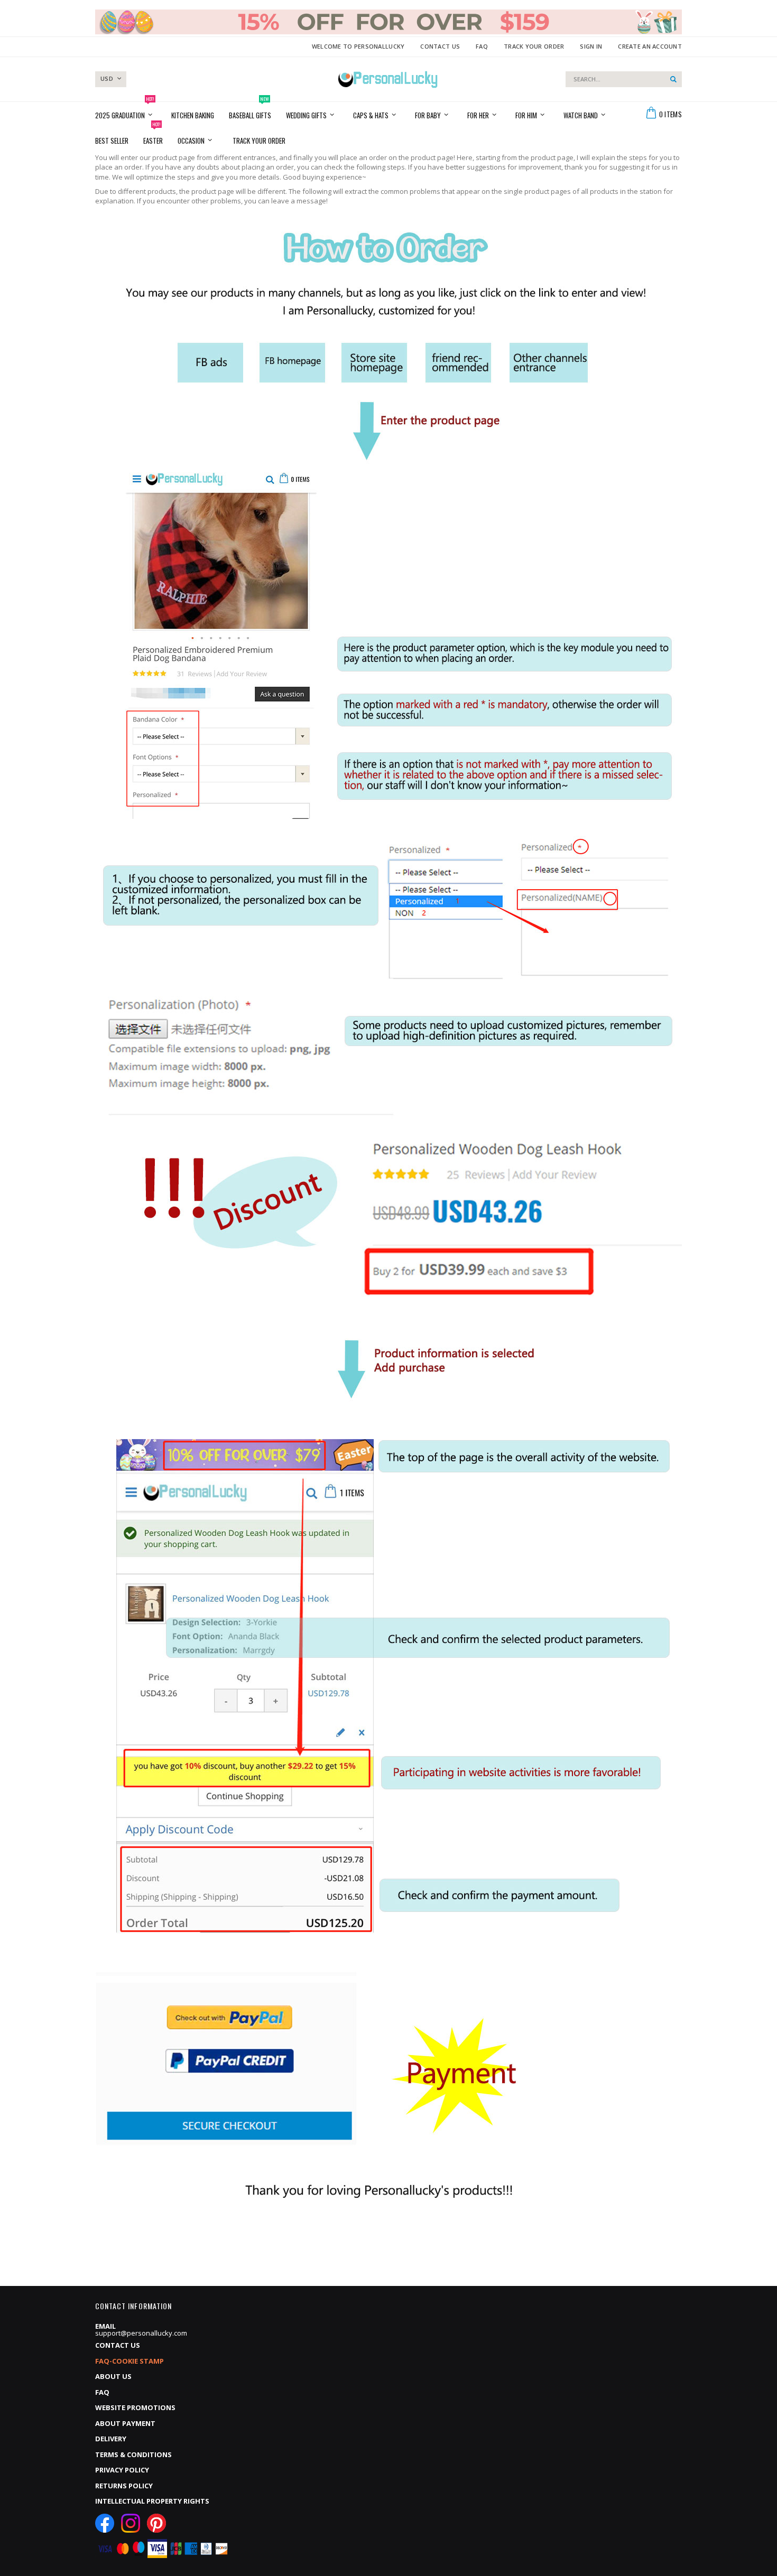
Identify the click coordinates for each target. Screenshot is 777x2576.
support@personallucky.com (141, 2333)
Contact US (118, 2345)
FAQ (482, 46)
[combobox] (624, 79)
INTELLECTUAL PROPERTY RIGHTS (152, 2501)
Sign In (591, 46)
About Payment (125, 2423)
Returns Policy (124, 2486)
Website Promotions (135, 2407)
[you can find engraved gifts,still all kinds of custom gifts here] (388, 79)
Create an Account (650, 46)
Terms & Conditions (133, 2454)
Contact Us (440, 46)
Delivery (111, 2439)
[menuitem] (259, 140)
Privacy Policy (122, 2470)
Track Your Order (534, 46)
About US (113, 2376)
